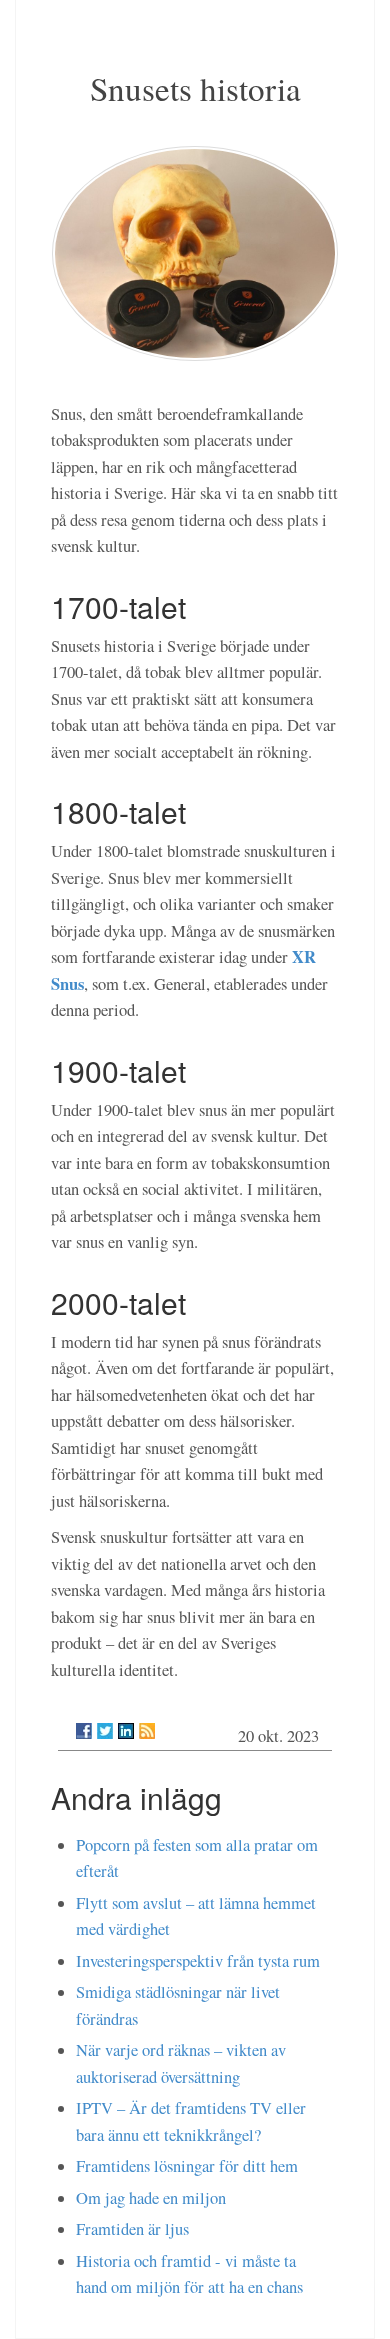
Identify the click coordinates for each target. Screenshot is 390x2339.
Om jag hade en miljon (151, 2198)
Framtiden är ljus (132, 2229)
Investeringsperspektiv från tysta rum (198, 1961)
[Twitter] (105, 1731)
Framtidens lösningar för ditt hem (187, 2166)
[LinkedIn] (126, 1731)
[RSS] (147, 1731)
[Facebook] (84, 1731)
